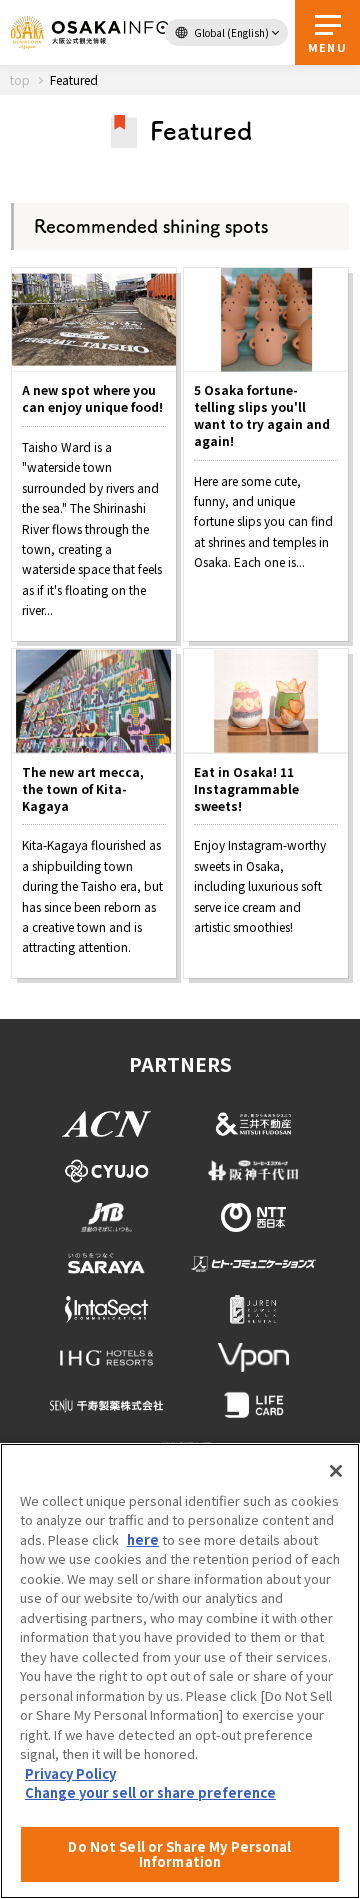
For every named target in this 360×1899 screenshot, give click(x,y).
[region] (180, 1671)
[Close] (336, 1471)
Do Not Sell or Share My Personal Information (179, 1854)
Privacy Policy (70, 1773)
